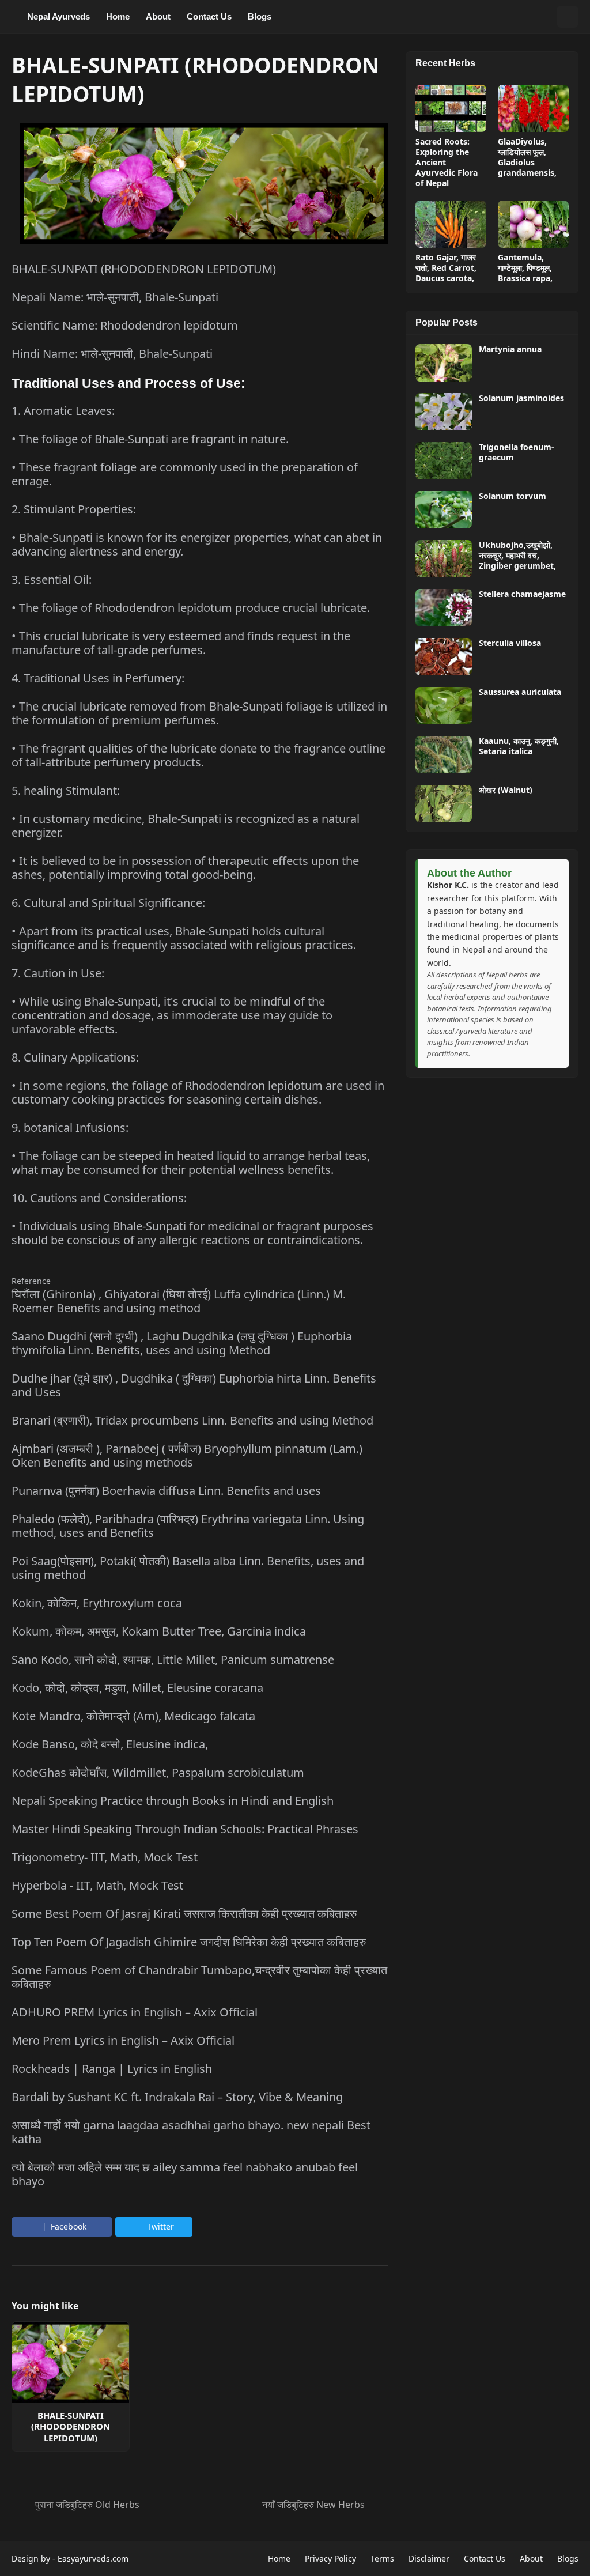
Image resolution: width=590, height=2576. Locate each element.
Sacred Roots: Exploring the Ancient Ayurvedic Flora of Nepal (447, 163)
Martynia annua (510, 349)
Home (279, 2558)
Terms (382, 2558)
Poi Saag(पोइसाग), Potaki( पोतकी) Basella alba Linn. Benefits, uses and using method (188, 1568)
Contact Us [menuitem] (209, 16)
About (531, 2558)
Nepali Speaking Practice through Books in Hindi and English (173, 1801)
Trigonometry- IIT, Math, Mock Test (105, 1857)
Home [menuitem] (118, 16)
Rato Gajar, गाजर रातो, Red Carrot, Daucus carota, (446, 268)
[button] (545, 17)
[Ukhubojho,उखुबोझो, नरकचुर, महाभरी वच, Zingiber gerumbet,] (444, 559)
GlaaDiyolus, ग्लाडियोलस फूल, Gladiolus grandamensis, (527, 158)
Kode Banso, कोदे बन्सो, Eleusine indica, (110, 1744)
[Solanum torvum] (444, 510)
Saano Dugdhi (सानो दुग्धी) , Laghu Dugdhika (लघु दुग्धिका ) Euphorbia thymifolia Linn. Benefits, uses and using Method (182, 1343)
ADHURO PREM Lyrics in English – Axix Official (135, 2012)
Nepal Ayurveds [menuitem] (58, 16)
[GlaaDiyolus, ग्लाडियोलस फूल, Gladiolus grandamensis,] (533, 108)
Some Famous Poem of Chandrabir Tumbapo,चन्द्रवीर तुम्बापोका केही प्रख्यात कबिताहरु (199, 1977)
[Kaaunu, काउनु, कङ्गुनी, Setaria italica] (444, 755)
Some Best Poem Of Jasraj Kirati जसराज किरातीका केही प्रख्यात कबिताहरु (184, 1914)
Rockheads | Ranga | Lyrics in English (112, 2069)
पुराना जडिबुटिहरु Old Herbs (87, 2505)
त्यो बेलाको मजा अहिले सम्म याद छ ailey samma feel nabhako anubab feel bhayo (185, 2174)
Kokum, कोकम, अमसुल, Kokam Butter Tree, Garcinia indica (159, 1631)
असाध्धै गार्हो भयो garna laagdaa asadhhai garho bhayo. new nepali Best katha (191, 2132)
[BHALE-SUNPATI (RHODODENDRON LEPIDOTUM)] (71, 2362)
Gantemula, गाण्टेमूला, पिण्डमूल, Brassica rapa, (525, 268)
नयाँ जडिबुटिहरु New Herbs (313, 2505)
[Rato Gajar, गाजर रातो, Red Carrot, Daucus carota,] (451, 224)
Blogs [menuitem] (260, 16)
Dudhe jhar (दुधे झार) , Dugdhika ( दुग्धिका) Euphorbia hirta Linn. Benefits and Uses (194, 1385)
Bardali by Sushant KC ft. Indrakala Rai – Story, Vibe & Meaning (177, 2097)
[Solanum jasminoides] (444, 412)
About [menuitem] (158, 16)
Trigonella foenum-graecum (517, 452)
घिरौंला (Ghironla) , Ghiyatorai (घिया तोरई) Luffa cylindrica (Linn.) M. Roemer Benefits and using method (179, 1301)
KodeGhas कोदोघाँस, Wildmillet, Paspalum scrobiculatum (158, 1772)
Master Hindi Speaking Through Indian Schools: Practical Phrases (185, 1829)
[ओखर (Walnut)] (444, 804)
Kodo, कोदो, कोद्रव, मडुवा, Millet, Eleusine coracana (137, 1688)
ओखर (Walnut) (506, 790)
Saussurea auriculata (520, 692)
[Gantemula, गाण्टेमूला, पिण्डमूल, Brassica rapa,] (533, 224)
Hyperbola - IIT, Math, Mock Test (97, 1885)
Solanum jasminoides (521, 398)
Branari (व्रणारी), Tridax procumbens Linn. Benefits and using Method (192, 1420)
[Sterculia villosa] (444, 657)
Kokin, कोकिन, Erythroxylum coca (97, 1603)
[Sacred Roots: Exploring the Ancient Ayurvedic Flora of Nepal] (451, 108)
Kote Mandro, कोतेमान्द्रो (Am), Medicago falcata (133, 1716)
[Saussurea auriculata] (444, 706)
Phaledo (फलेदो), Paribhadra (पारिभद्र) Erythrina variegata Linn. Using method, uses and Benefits (188, 1526)
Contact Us (485, 2558)
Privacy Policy (330, 2558)
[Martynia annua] (444, 363)
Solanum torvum (513, 496)
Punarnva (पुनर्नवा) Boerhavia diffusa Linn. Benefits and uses (166, 1491)
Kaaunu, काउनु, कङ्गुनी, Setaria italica (519, 746)
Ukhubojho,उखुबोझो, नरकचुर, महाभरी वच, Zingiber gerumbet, (517, 556)
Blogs (568, 2558)
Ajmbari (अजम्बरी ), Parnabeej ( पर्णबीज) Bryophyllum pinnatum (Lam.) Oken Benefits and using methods (187, 1455)
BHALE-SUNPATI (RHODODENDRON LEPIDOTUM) (71, 2427)
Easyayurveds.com (93, 2558)
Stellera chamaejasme (522, 594)
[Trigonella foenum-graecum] (444, 461)
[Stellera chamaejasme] (444, 608)
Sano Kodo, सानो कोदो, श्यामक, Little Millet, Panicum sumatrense (173, 1659)
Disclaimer (429, 2558)
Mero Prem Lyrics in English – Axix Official (123, 2040)
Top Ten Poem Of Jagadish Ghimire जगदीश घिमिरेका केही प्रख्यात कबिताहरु (189, 1942)
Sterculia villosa (510, 643)
